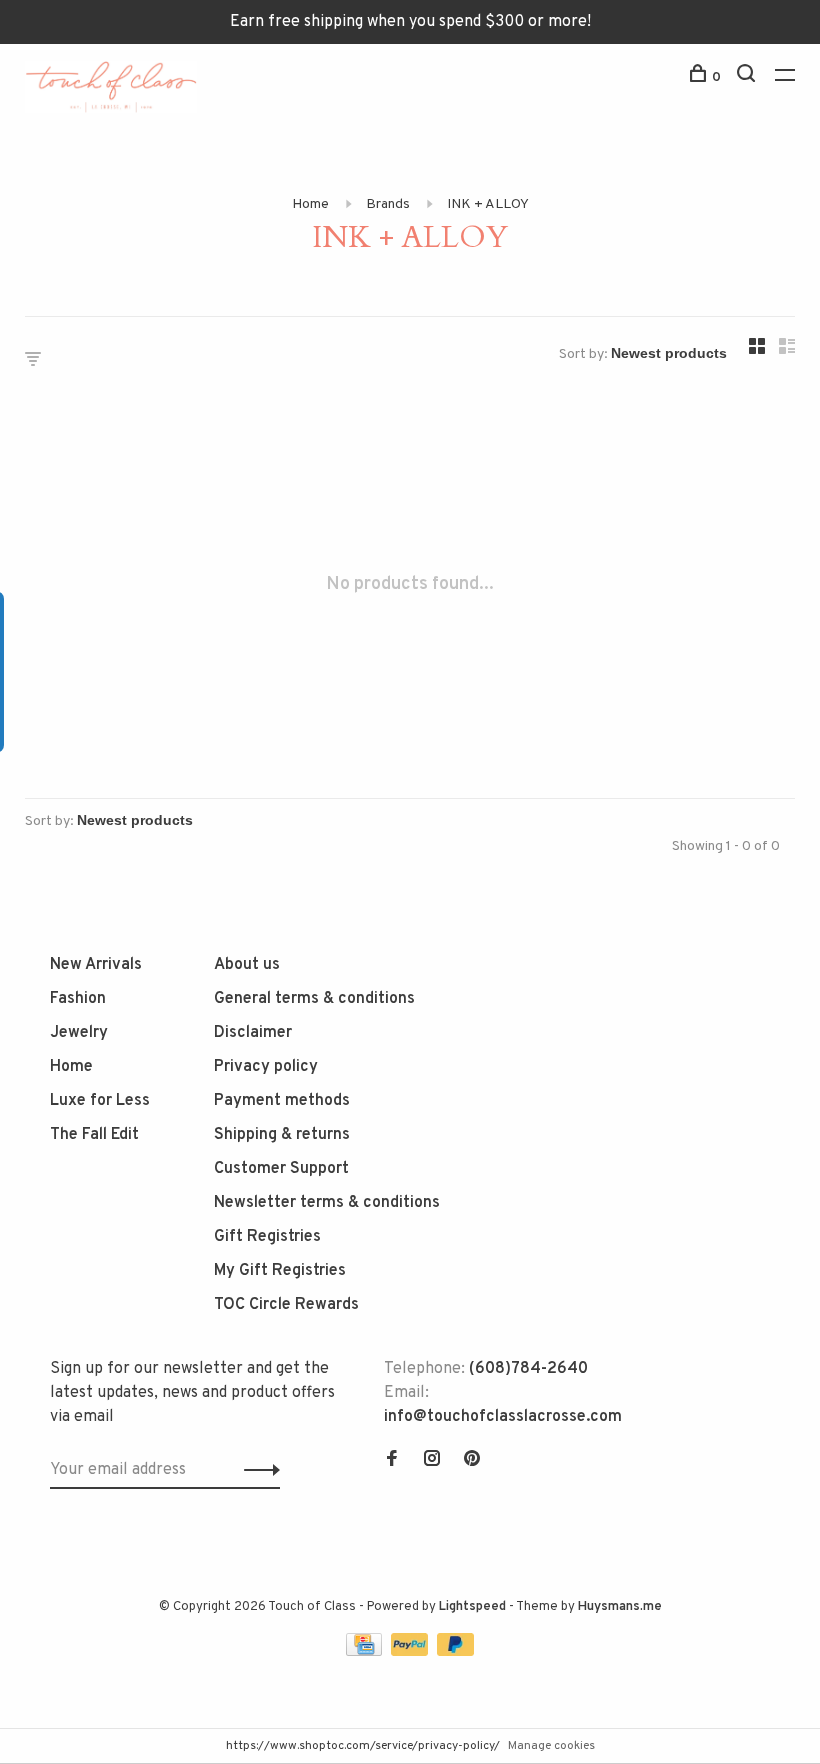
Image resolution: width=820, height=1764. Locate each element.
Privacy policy (266, 1067)
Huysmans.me (620, 1607)
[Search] (748, 77)
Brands (388, 204)
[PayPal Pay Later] (455, 1652)
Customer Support (281, 1169)
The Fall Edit (94, 1135)
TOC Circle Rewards (286, 1305)
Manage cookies (551, 1746)
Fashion (78, 999)
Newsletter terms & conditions (327, 1203)
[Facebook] (392, 1461)
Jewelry (79, 1033)
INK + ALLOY (488, 204)
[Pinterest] (472, 1461)
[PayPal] (411, 1652)
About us (247, 965)
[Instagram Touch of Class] (432, 1461)
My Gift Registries (280, 1271)
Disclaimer (253, 1033)
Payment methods (282, 1101)
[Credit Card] (366, 1652)
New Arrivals (96, 965)
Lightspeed (472, 1607)
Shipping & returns (282, 1135)
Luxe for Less (100, 1101)
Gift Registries (267, 1237)
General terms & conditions (314, 999)
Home (310, 204)
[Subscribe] (256, 1470)
